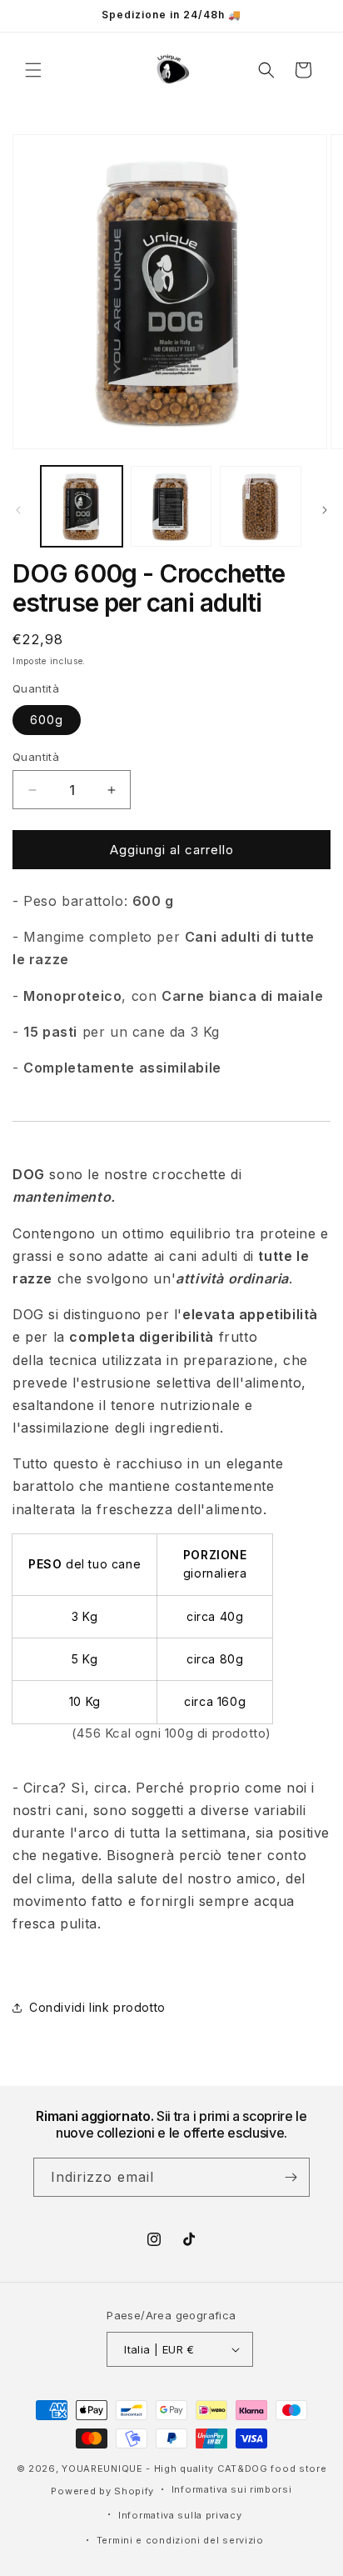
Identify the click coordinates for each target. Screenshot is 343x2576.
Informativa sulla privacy (180, 2515)
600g (47, 720)
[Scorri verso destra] (325, 510)
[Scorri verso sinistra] (18, 510)
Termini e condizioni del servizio (180, 2540)
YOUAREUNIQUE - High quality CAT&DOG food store (194, 2468)
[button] (33, 70)
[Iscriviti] (291, 2177)
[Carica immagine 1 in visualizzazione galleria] (82, 507)
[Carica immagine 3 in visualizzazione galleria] (261, 507)
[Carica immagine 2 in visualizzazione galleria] (171, 507)
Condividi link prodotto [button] (97, 2007)
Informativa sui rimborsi (232, 2489)
